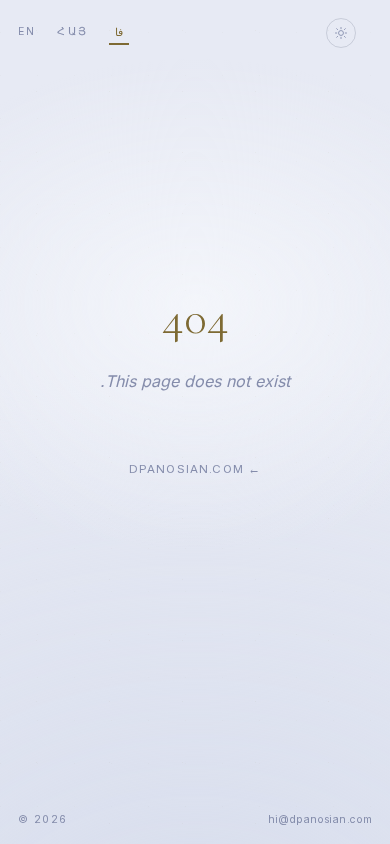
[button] (320, 819)
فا (119, 32)
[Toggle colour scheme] (341, 33)
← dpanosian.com (195, 469)
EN (27, 31)
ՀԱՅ (72, 31)
